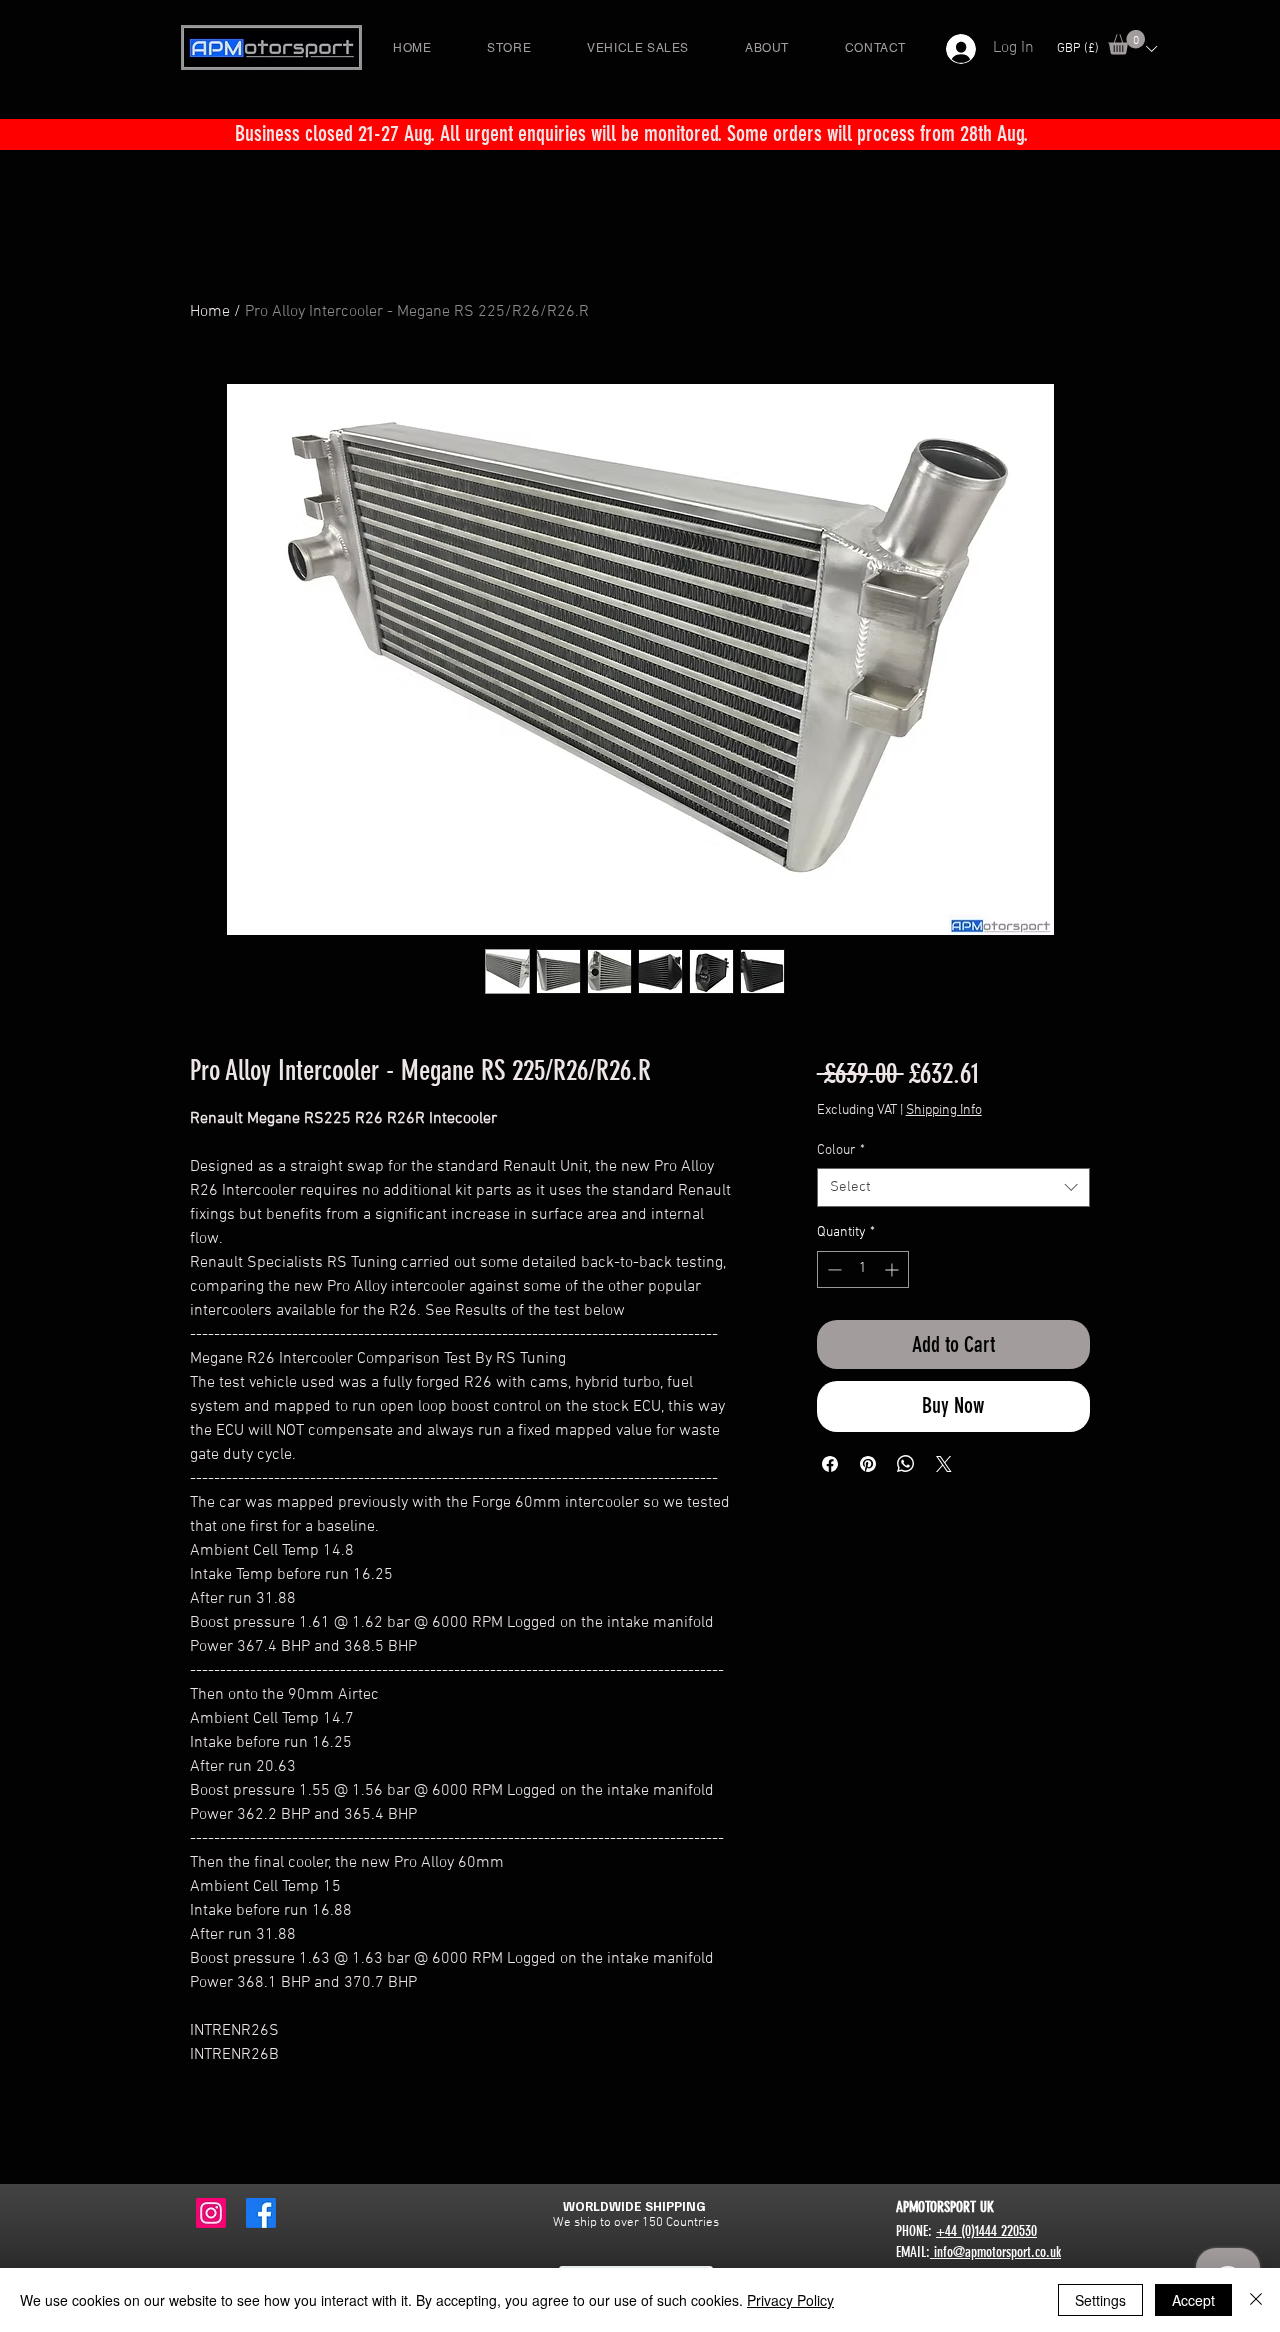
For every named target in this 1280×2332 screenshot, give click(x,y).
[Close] (1256, 2300)
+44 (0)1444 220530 (986, 2231)
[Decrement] (832, 1269)
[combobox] (953, 1187)
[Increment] (893, 1269)
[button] (1126, 42)
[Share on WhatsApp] (906, 1464)
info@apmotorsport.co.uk (995, 2252)
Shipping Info (944, 1110)
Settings (1100, 2300)
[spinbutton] (863, 1269)
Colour (841, 1150)
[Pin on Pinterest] (868, 1464)
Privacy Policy (790, 2300)
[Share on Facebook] (830, 1464)
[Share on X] (944, 1464)
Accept (1193, 2300)
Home (210, 312)
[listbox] (1106, 48)
